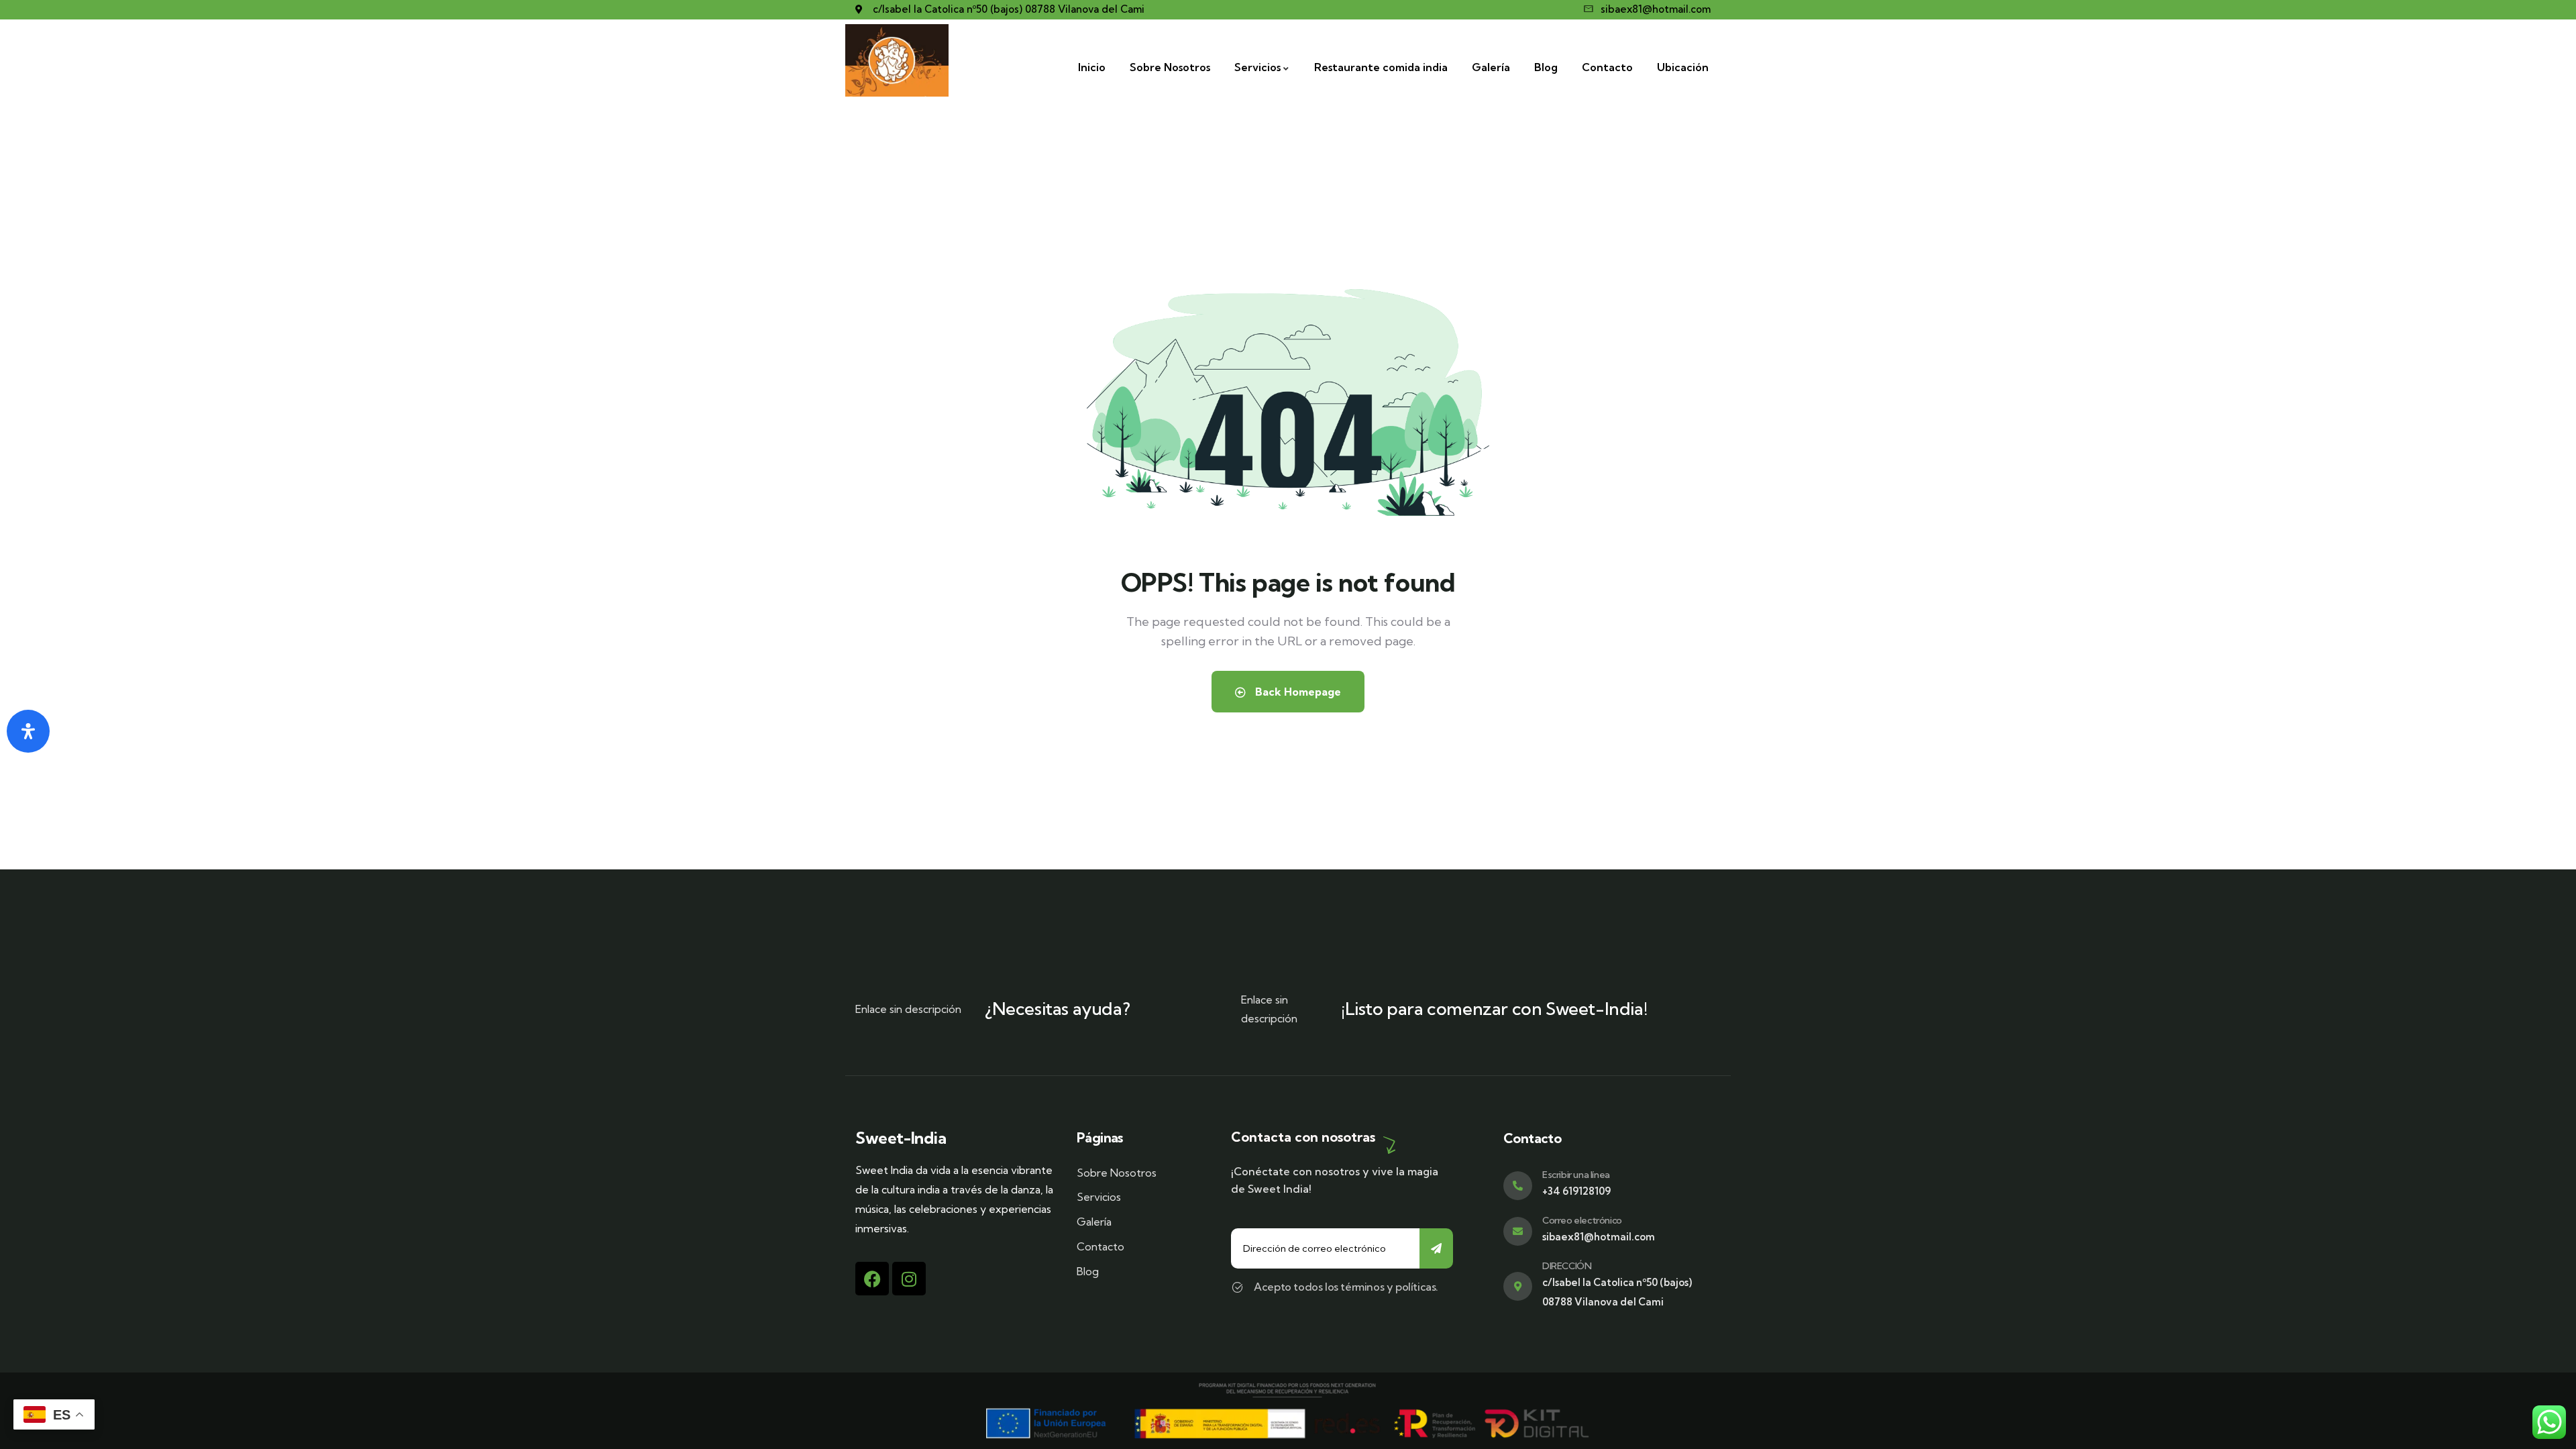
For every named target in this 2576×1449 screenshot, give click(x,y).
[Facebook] (872, 1279)
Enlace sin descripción (908, 1009)
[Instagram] (909, 1279)
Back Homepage (1297, 692)
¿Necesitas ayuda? (1057, 1009)
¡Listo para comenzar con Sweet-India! (1494, 1009)
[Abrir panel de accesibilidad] (28, 731)
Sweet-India (901, 1138)
